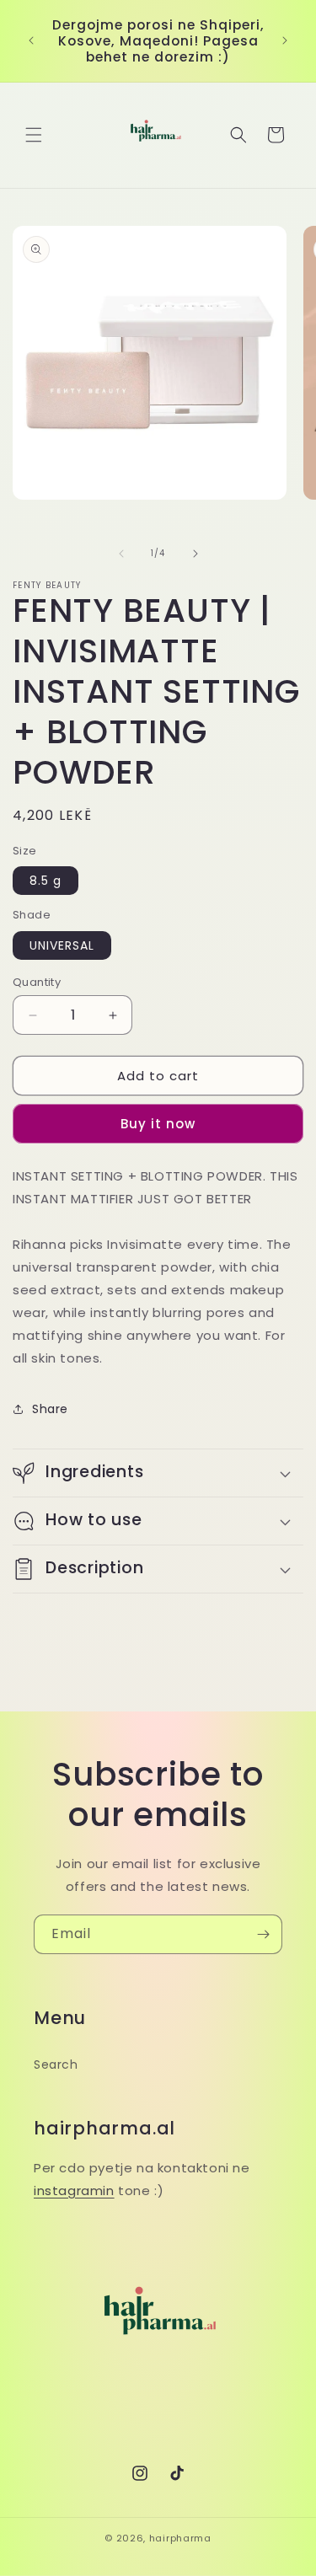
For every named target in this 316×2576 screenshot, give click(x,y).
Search (56, 2065)
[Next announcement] (285, 40)
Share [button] (50, 1409)
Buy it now (158, 1124)
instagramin (74, 2190)
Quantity (37, 982)
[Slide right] (195, 554)
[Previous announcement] (31, 40)
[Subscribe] (263, 1934)
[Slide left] (121, 554)
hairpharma (180, 2538)
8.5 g (46, 881)
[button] (34, 135)
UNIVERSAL (62, 945)
